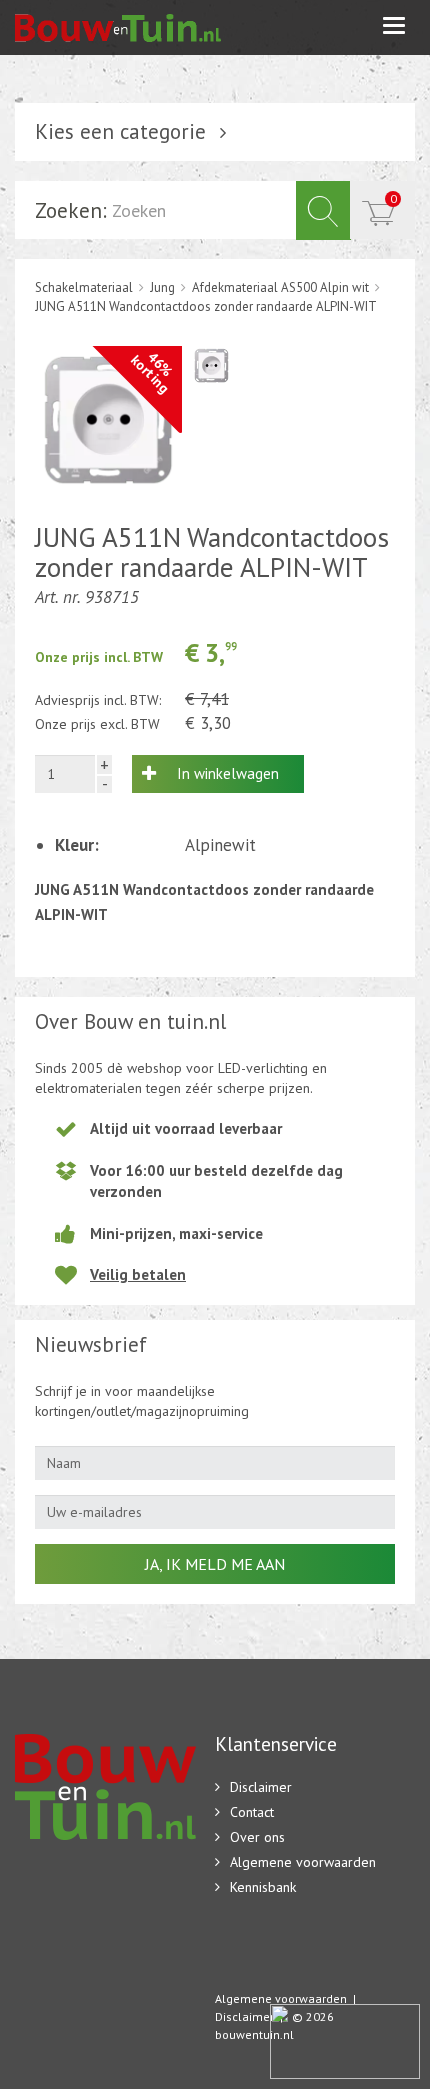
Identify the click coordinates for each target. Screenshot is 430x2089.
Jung (162, 287)
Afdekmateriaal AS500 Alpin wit (280, 287)
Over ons (257, 1837)
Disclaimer (261, 1787)
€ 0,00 (393, 198)
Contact (252, 1812)
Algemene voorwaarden (303, 1862)
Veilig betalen (138, 1274)
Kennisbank (263, 1887)
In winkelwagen (228, 773)
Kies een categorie (120, 131)
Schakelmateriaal (84, 287)
